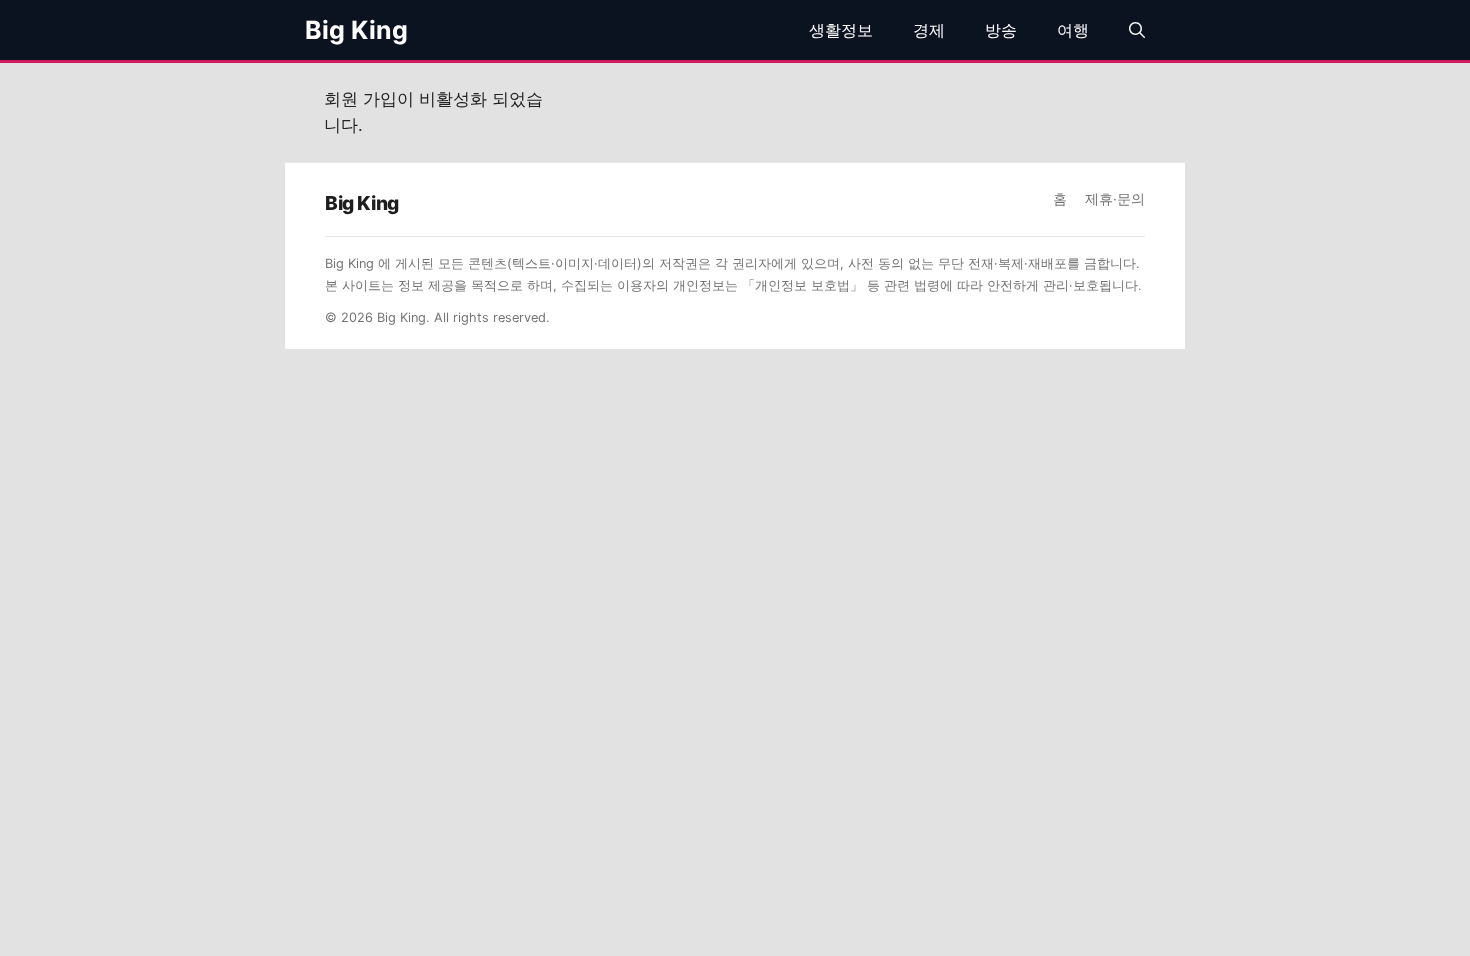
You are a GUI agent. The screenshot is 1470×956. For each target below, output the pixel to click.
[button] (1137, 30)
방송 (1001, 30)
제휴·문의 (1115, 199)
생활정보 (841, 30)
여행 (1073, 30)
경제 (929, 30)
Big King (356, 30)
